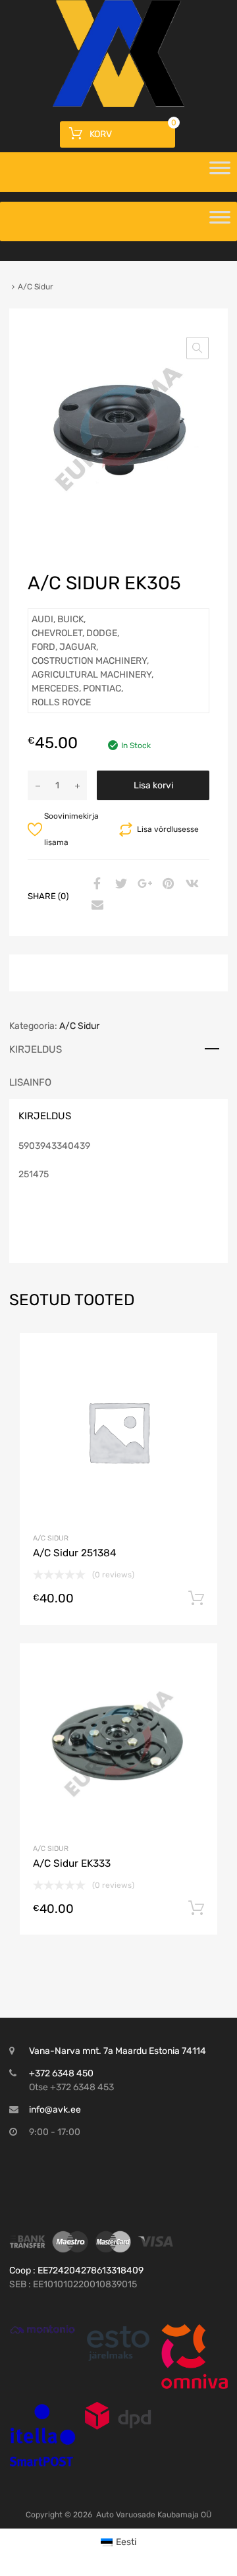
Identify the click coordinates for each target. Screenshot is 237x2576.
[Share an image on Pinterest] (167, 885)
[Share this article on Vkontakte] (190, 885)
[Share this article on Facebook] (95, 885)
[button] (197, 348)
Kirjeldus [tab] (36, 1049)
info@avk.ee (55, 2110)
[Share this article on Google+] (143, 885)
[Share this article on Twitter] (119, 885)
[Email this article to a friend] (95, 906)
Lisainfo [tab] (30, 1082)
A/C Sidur (79, 1026)
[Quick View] (42, 2329)
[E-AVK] (118, 103)
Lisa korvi (153, 785)
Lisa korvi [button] (196, 1598)
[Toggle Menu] (220, 172)
